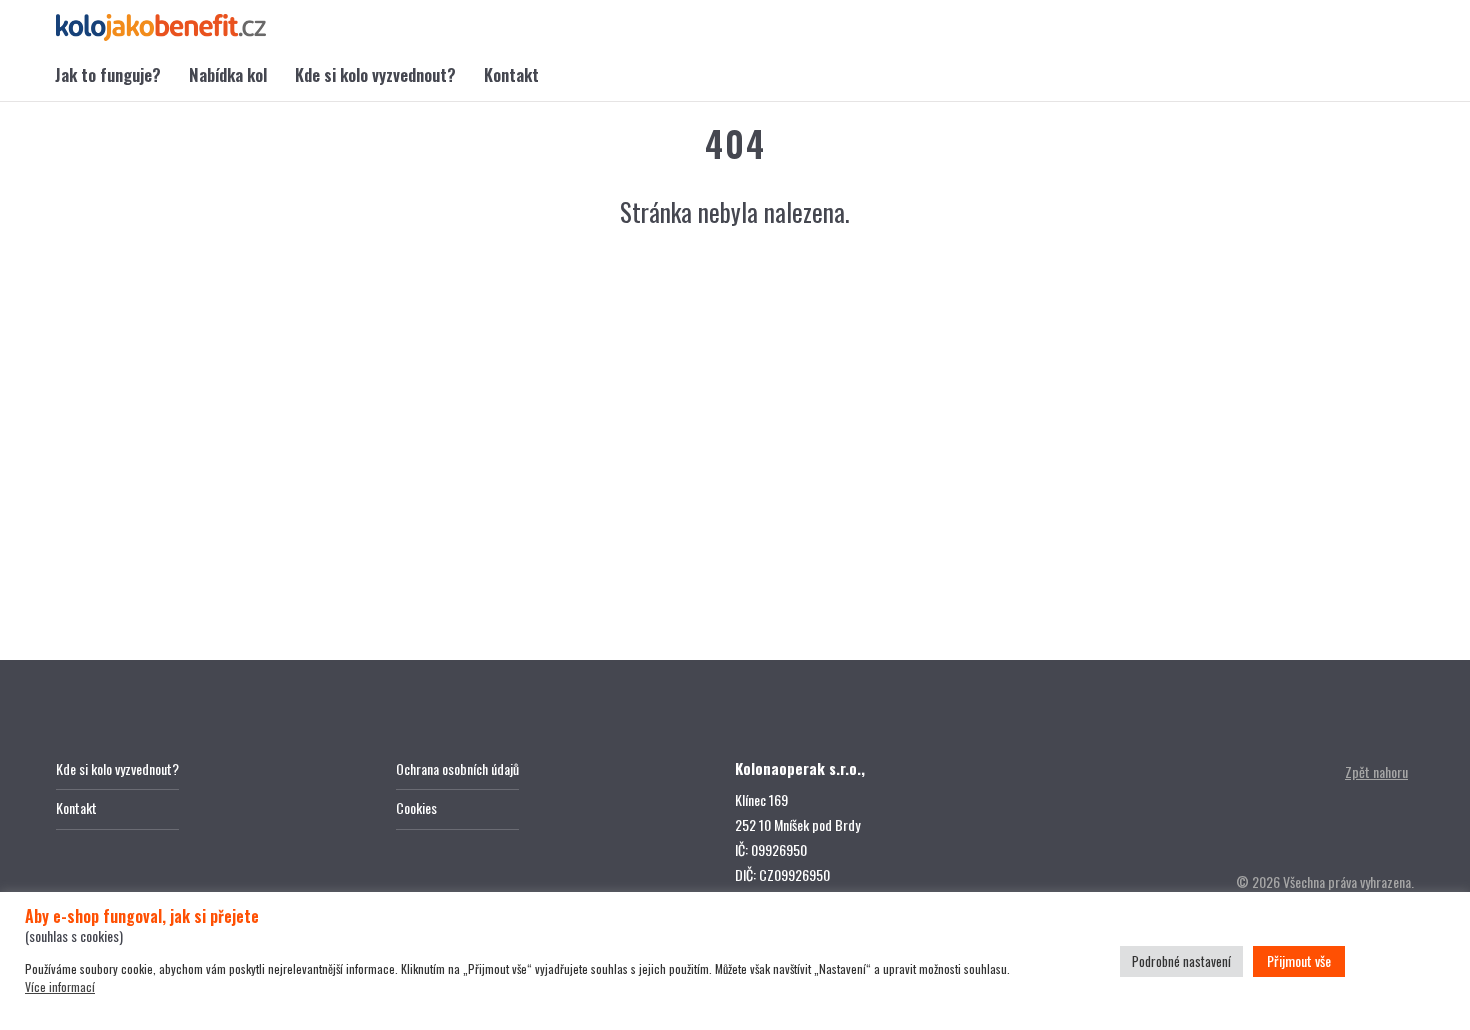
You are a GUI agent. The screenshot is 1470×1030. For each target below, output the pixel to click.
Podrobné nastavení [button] (1181, 961)
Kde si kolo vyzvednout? (375, 74)
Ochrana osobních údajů (457, 768)
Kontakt (511, 74)
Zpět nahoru (1376, 771)
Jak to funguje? (108, 74)
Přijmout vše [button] (1299, 960)
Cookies (416, 807)
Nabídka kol (228, 74)
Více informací (60, 986)
